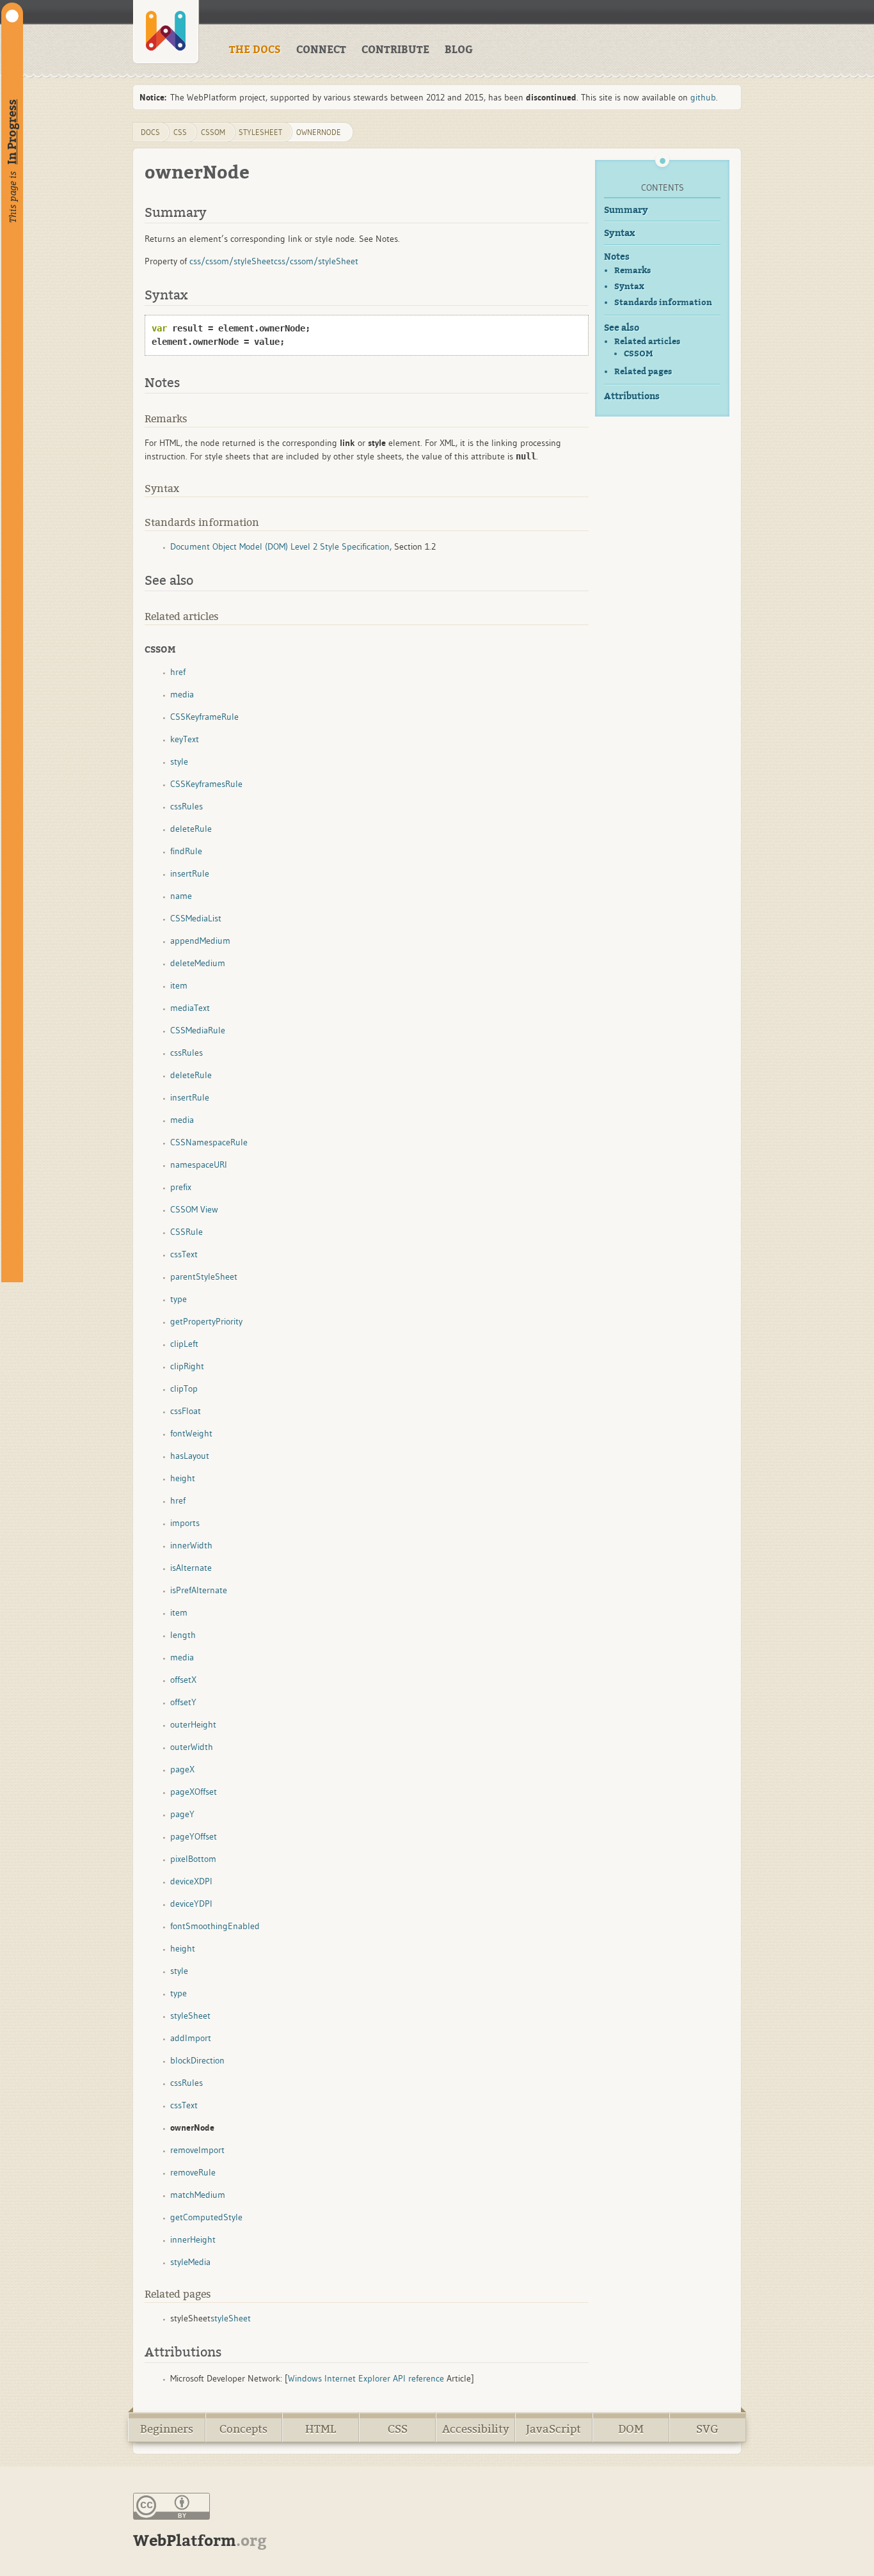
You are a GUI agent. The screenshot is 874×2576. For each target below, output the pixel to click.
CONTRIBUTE (395, 50)
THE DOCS (255, 50)
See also (622, 328)
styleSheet (260, 132)
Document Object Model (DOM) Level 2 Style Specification (280, 546)
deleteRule (191, 829)
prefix (181, 1187)
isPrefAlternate (199, 1590)
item (179, 985)
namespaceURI (199, 1165)
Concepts (243, 2429)
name (181, 896)
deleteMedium (198, 963)
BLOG (459, 50)
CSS (398, 2429)
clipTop (184, 1388)
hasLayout (190, 1456)
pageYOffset (194, 1836)
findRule (186, 851)
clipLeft (184, 1344)
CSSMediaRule (198, 1030)
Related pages (643, 371)
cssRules (187, 806)
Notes (617, 257)
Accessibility (476, 2429)
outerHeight (193, 1724)
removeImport (197, 2150)
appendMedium (200, 941)
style (179, 761)
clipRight (187, 1366)
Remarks (632, 270)
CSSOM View (194, 1209)
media (182, 694)
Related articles (647, 341)
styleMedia (190, 2262)
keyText (185, 739)
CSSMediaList (196, 918)
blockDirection (197, 2060)
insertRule (190, 873)
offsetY (183, 1702)
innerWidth (191, 1545)
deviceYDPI (191, 1904)
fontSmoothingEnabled (215, 1926)
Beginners (167, 2429)
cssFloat (186, 1411)
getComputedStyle (206, 2217)
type (179, 1299)
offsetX (183, 1680)
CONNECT (321, 50)
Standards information (663, 302)
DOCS (150, 132)
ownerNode (319, 132)
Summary (626, 210)
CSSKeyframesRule (206, 784)
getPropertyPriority (206, 1321)
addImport (191, 2038)
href (178, 672)
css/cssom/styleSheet (232, 261)
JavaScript (553, 2429)
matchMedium (198, 2195)
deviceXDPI (191, 1881)
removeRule (193, 2172)
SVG (707, 2429)
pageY (182, 1814)
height (183, 1478)
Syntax (619, 233)
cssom (213, 132)
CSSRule (187, 1232)
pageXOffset (194, 1792)
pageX (182, 1769)
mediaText (190, 1008)
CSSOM (638, 354)
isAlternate (191, 1568)
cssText (184, 1254)
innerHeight (193, 2239)
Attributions (632, 396)
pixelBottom (193, 1859)
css (180, 132)
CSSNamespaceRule (209, 1142)
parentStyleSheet (204, 1276)
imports (185, 1523)
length (183, 1635)
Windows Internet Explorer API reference (366, 2378)
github (703, 97)
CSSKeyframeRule (204, 717)
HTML (321, 2429)
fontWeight (191, 1433)
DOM (631, 2429)
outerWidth (192, 1747)
